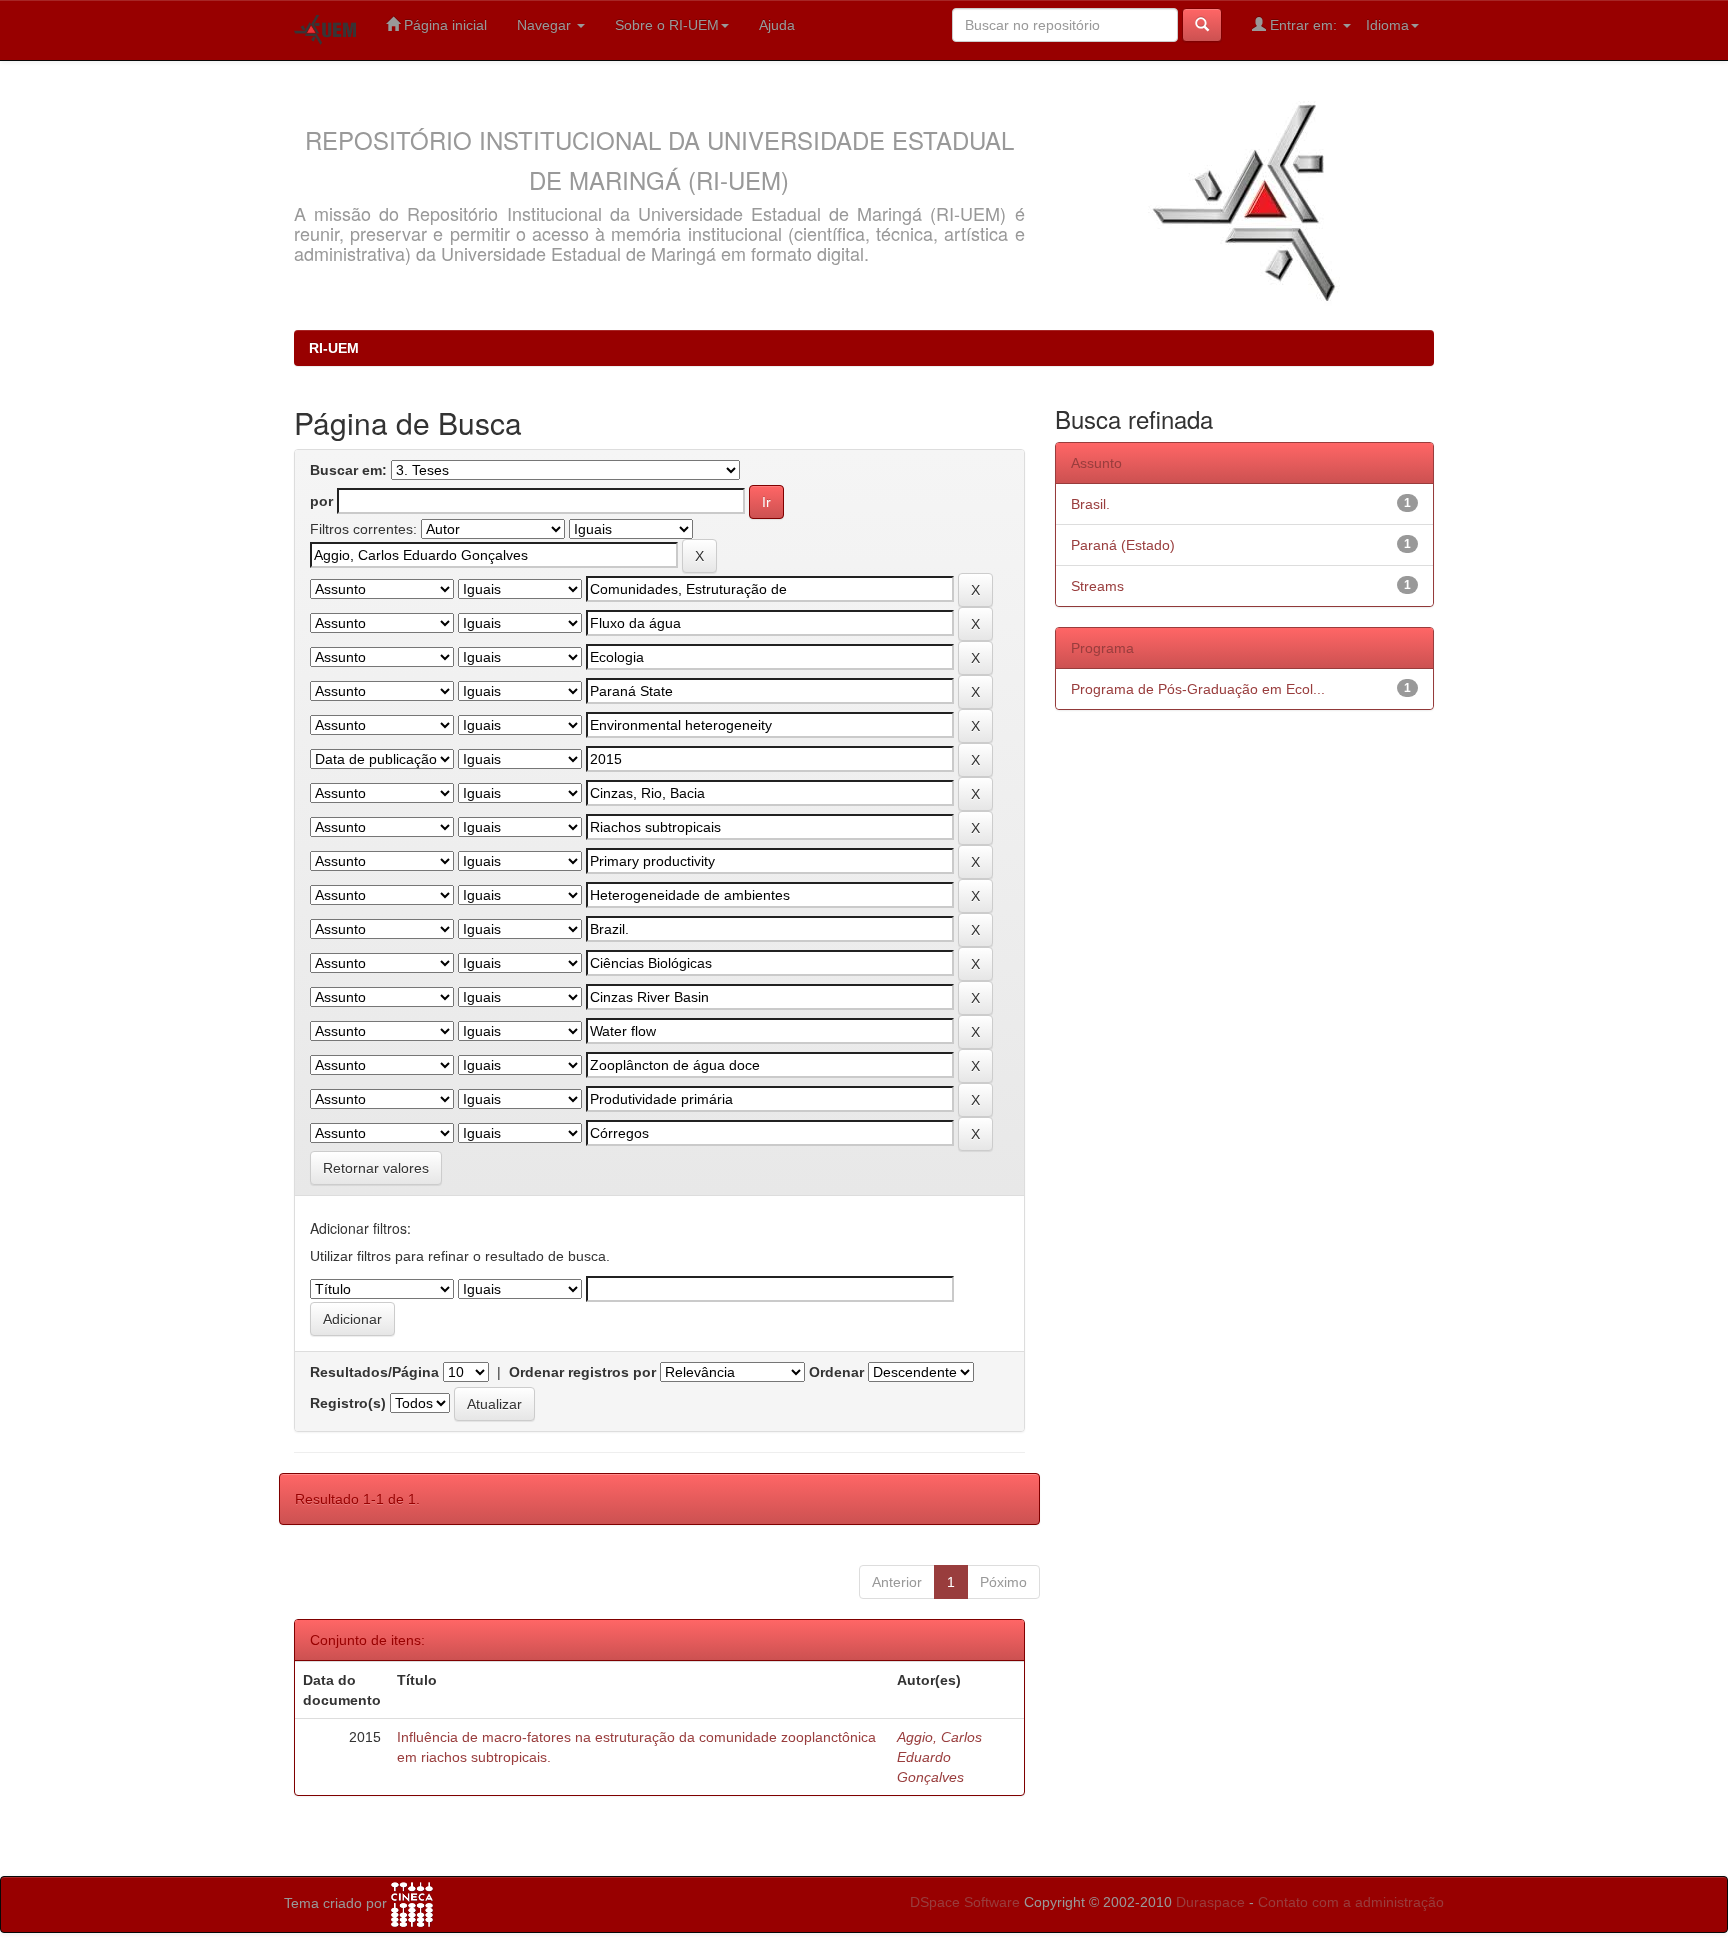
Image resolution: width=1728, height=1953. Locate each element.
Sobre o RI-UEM (667, 25)
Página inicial (443, 25)
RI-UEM (334, 348)
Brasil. (1090, 504)
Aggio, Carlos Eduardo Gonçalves (939, 1757)
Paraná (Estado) (1123, 545)
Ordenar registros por (582, 1372)
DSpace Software (965, 1902)
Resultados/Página (374, 1372)
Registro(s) (348, 1403)
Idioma (1387, 25)
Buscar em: (348, 470)
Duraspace (1210, 1902)
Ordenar (836, 1372)
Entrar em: (1303, 25)
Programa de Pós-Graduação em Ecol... (1198, 689)
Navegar (546, 25)
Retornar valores (376, 1168)
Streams (1097, 586)
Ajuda (777, 25)
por (321, 501)
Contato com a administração (1351, 1902)
